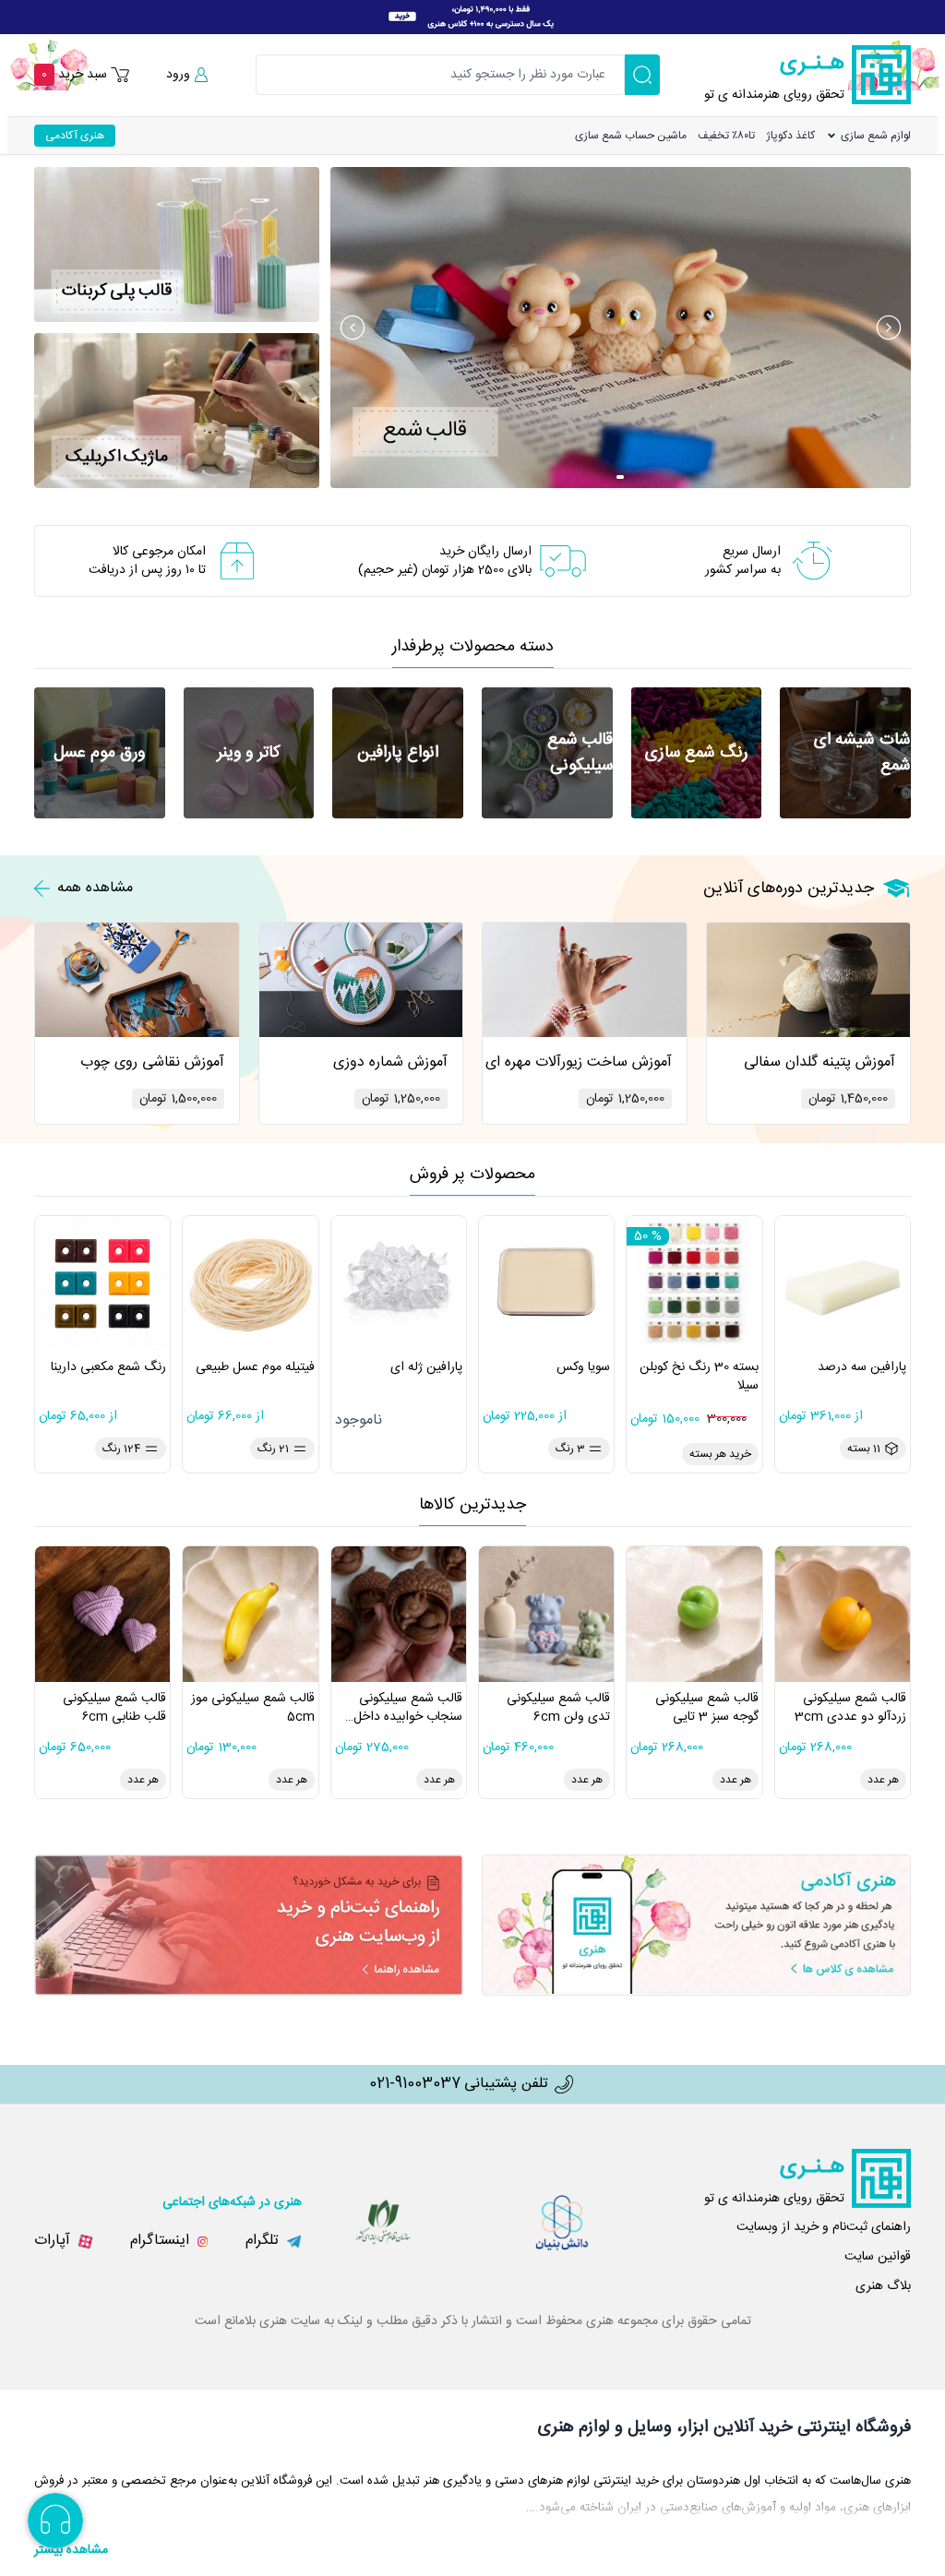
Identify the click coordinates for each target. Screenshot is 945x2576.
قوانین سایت (878, 2257)
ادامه (750, 174)
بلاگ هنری (883, 2286)
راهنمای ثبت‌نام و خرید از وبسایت (824, 2227)
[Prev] (353, 328)
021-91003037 (415, 2084)
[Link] (472, 17)
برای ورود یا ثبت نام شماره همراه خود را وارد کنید (804, 94)
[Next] (889, 328)
